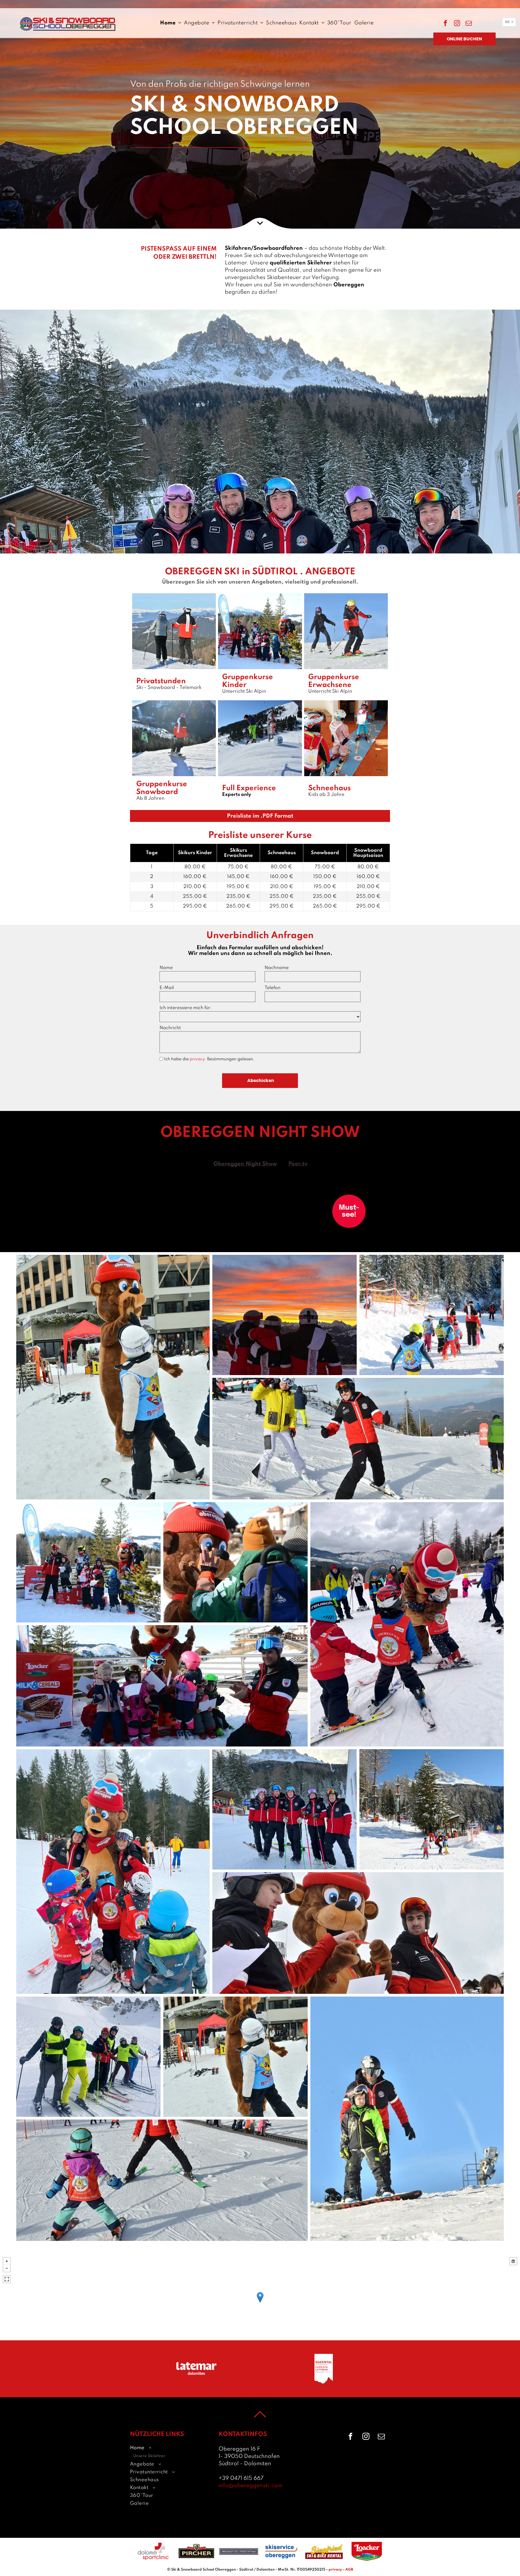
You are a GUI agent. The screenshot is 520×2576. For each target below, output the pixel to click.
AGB (349, 2570)
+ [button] (7, 2261)
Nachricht (170, 1028)
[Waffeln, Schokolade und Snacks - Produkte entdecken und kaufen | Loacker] (367, 2551)
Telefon (273, 988)
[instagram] (457, 24)
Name (166, 968)
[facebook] (445, 24)
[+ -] (260, 2303)
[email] (469, 24)
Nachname (277, 968)
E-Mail (167, 988)
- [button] (7, 2268)
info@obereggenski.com (251, 2486)
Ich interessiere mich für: (186, 1008)
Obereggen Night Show (245, 1164)
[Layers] (513, 2261)
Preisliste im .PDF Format (260, 816)
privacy (199, 1059)
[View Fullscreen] (7, 2279)
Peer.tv (298, 1164)
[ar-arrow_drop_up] (260, 2424)
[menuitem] (171, 23)
